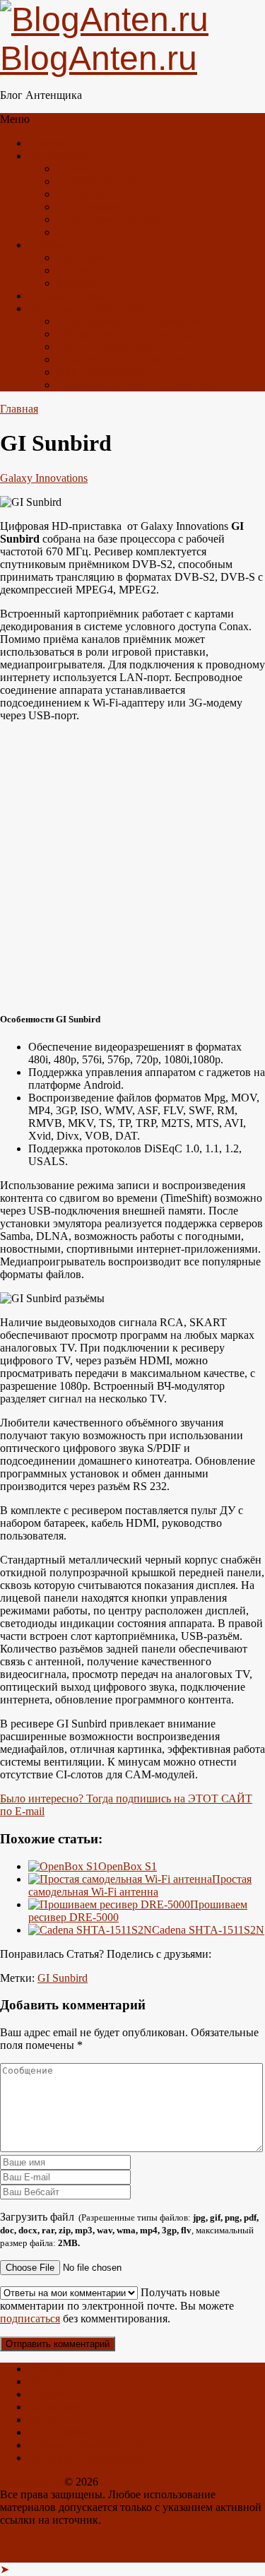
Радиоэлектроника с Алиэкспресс (138, 385)
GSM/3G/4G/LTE (98, 181)
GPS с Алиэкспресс (104, 372)
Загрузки (78, 283)
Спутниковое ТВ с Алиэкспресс (134, 321)
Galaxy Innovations (44, 478)
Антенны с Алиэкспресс (88, 308)
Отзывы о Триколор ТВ (85, 296)
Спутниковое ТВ (98, 207)
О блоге (47, 245)
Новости (77, 169)
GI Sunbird (63, 1978)
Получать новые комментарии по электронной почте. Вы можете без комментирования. (117, 2305)
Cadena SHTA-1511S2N (208, 1930)
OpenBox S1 (128, 1866)
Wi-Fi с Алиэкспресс (106, 347)
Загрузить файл (129, 2229)
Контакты (80, 270)
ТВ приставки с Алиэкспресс (128, 334)
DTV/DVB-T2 (90, 194)
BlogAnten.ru (31, 2482)
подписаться (30, 2318)
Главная (47, 143)
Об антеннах (59, 156)
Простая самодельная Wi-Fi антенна (140, 1885)
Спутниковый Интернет (115, 219)
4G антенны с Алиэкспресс (123, 359)
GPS (67, 232)
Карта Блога (86, 258)
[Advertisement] (132, 866)
